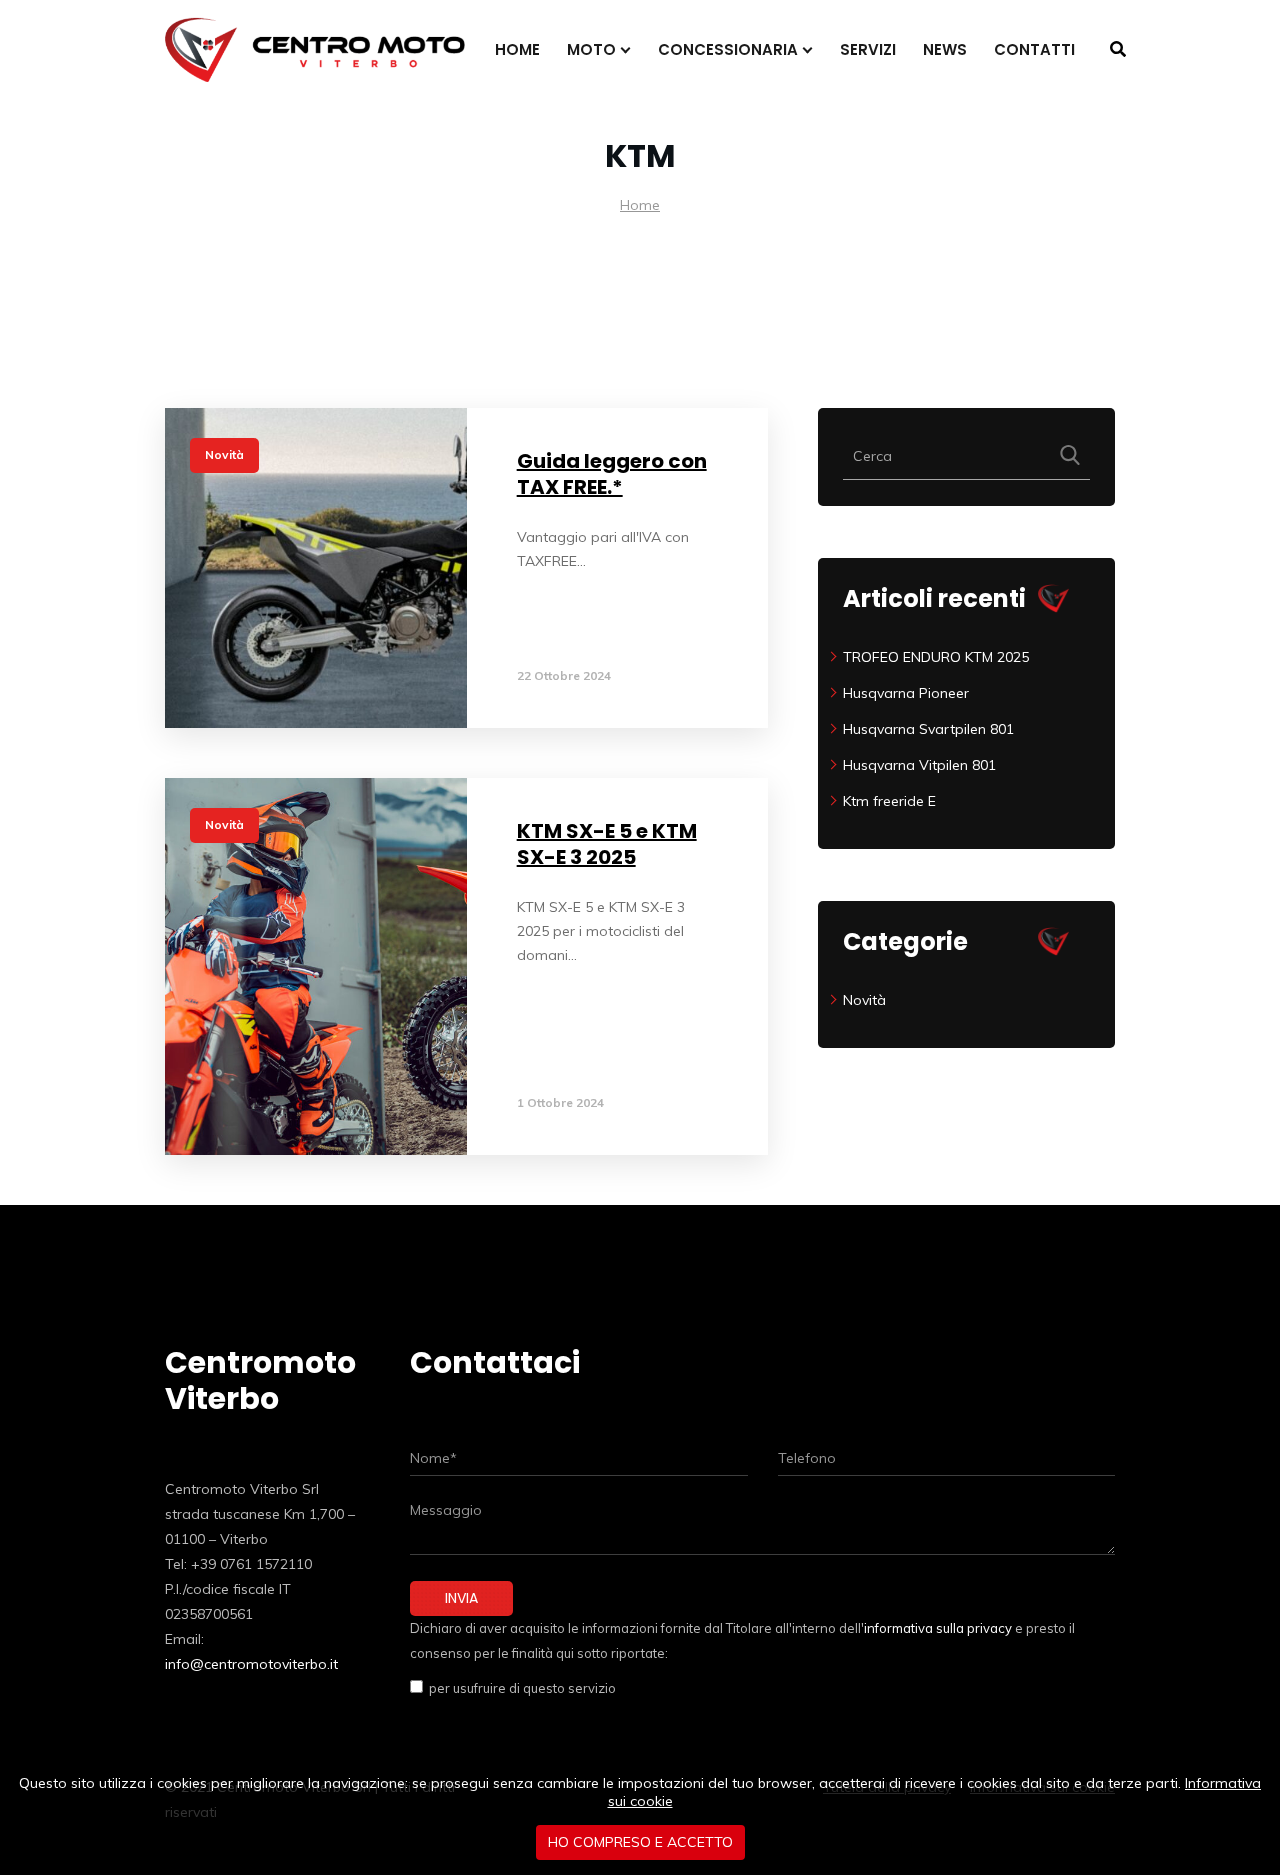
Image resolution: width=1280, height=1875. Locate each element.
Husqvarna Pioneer (906, 693)
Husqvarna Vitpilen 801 (919, 765)
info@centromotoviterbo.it (251, 1664)
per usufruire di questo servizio (519, 1688)
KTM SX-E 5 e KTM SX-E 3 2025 (607, 844)
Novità (224, 454)
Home (640, 205)
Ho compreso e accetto (640, 1842)
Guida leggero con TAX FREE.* (612, 474)
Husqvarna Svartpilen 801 (928, 729)
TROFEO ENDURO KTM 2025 (936, 657)
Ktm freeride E (889, 801)
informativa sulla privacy (938, 1628)
